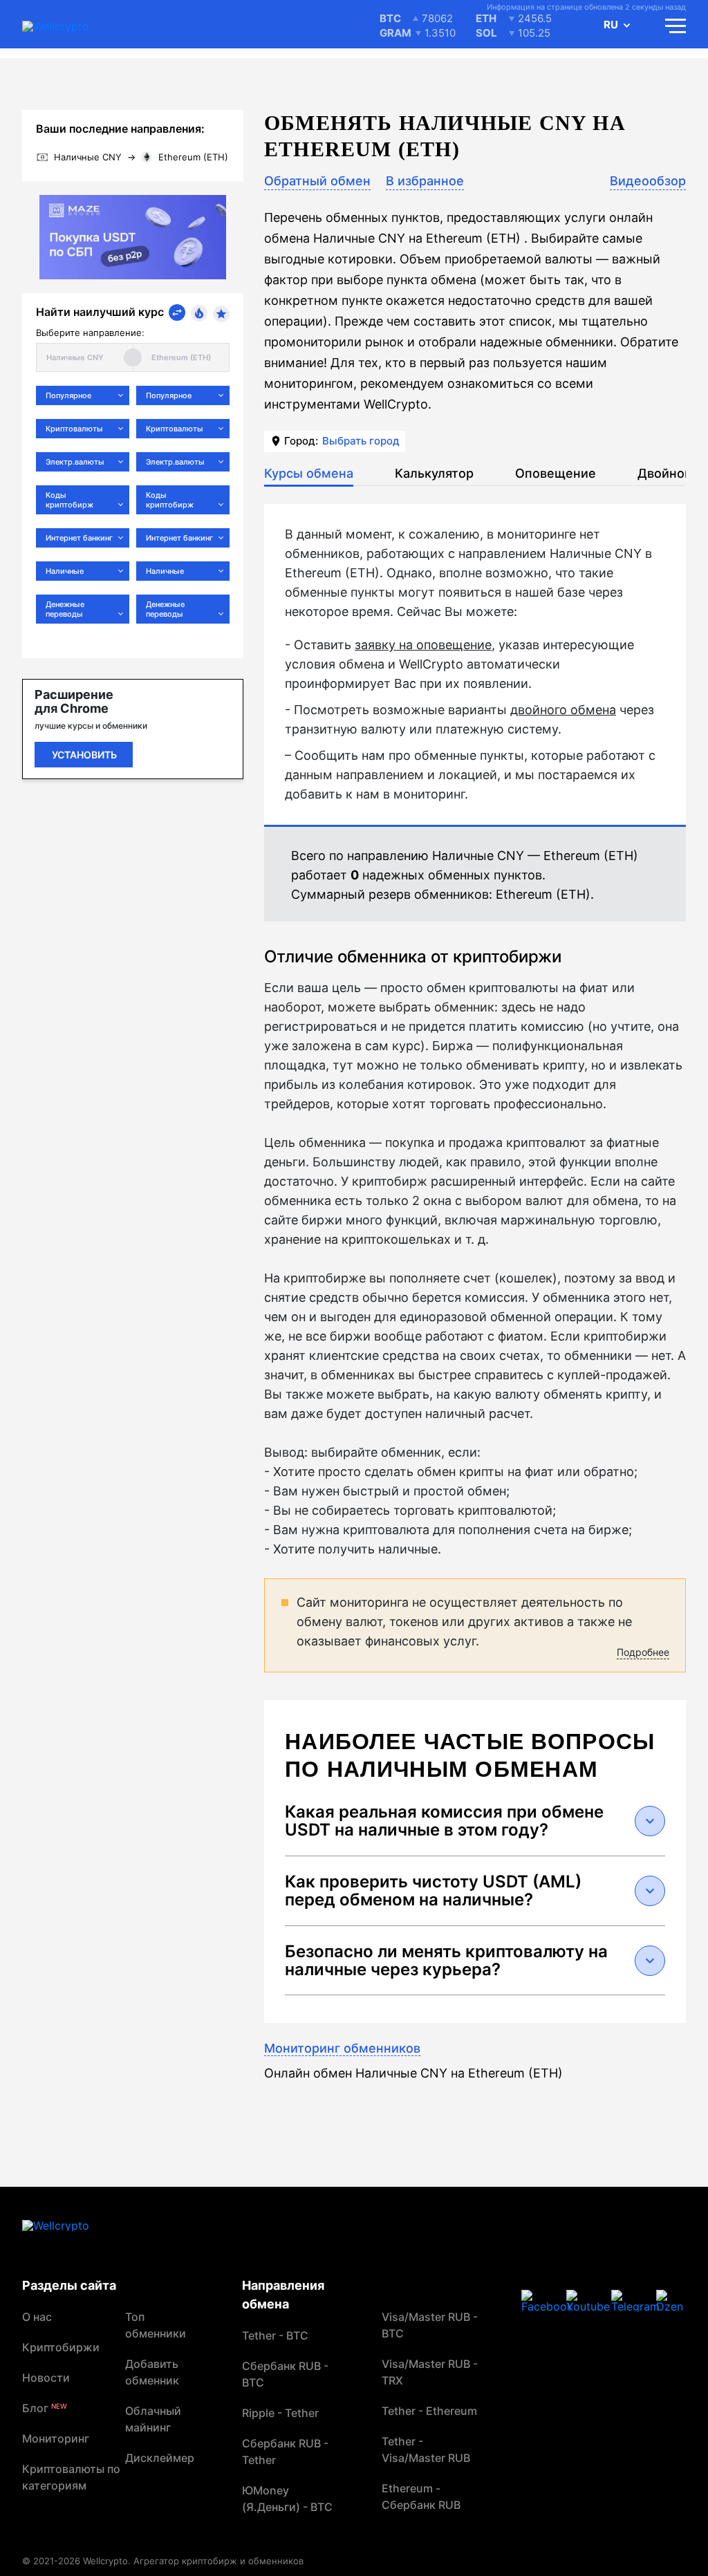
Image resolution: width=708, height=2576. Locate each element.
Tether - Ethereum (429, 2411)
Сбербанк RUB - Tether (285, 2452)
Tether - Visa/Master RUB (426, 2449)
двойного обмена (563, 710)
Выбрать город (361, 441)
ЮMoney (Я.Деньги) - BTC (287, 2499)
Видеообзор (648, 181)
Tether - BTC (275, 2335)
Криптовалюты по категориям (71, 2477)
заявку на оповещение (423, 645)
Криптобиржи (61, 2347)
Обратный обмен (317, 181)
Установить (84, 755)
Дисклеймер (160, 2458)
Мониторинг (56, 2438)
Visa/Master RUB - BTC (430, 2325)
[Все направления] (177, 312)
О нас (37, 2317)
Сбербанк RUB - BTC (285, 2374)
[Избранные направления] (221, 314)
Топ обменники (156, 2325)
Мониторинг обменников (342, 2048)
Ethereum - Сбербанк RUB (421, 2496)
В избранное (425, 181)
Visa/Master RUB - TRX (430, 2372)
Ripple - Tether (280, 2413)
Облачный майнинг (153, 2419)
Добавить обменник (152, 2372)
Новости (46, 2378)
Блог (45, 2408)
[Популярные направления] (199, 313)
